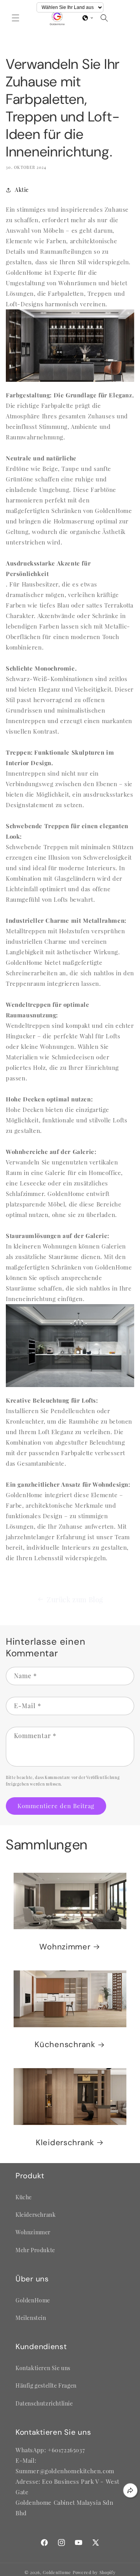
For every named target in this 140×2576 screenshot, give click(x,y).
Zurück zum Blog (75, 1600)
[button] (16, 18)
